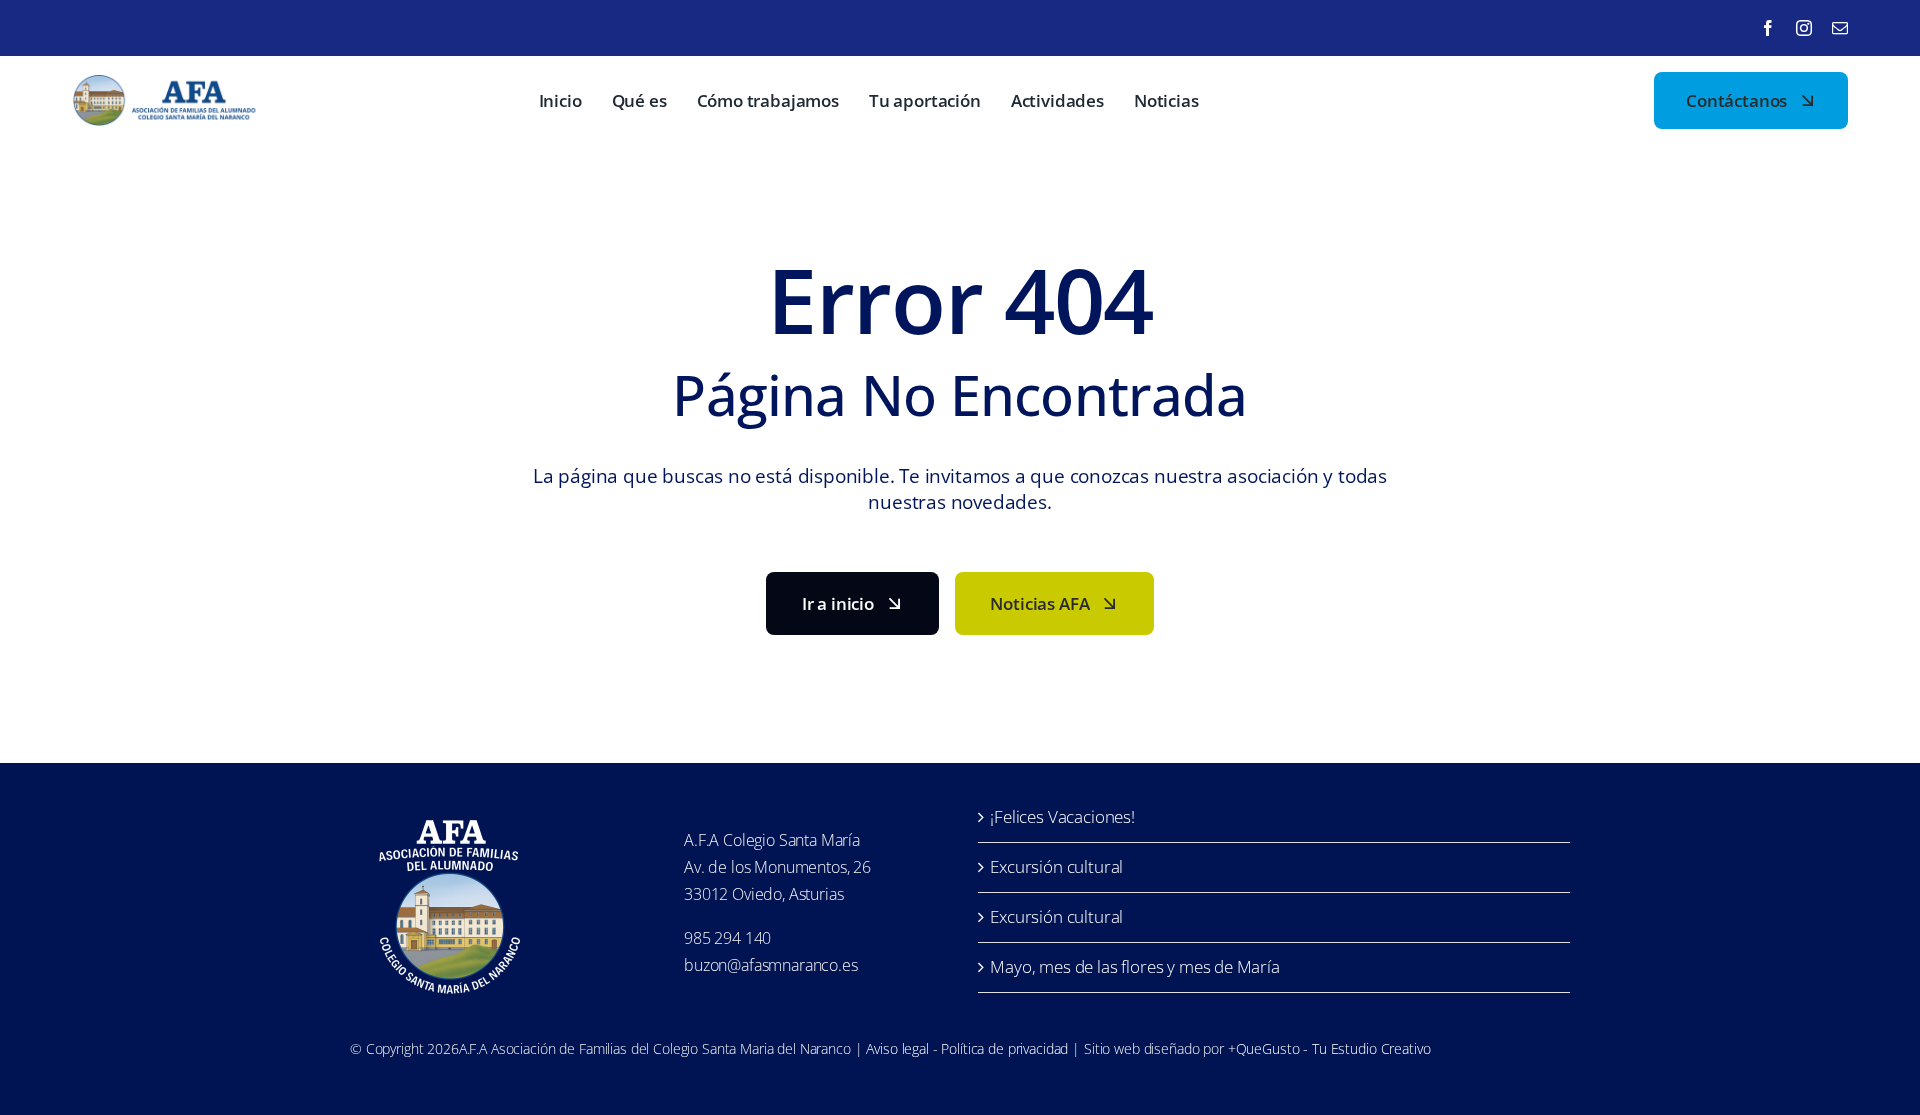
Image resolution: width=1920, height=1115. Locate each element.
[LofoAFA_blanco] (450, 811)
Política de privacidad (1004, 1048)
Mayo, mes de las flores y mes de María (1135, 966)
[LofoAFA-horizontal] (167, 83)
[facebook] (1768, 28)
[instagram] (1804, 28)
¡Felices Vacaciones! (1062, 816)
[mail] (1840, 28)
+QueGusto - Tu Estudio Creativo (1329, 1048)
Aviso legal (897, 1048)
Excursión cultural (1056, 866)
